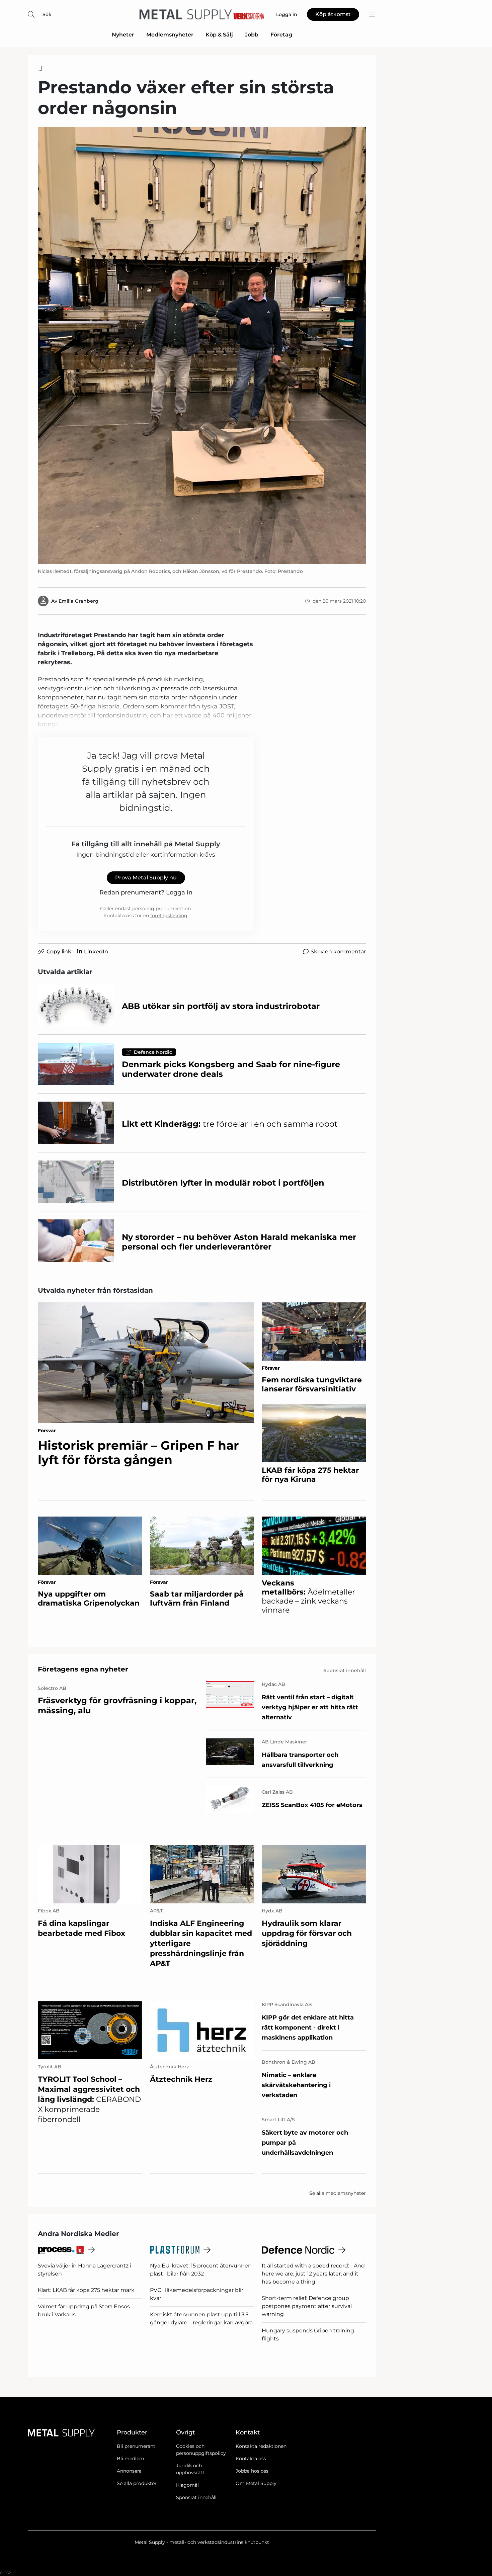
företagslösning (169, 916)
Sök (47, 14)
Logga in (179, 892)
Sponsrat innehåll (196, 2497)
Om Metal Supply (256, 2483)
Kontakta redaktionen (261, 2446)
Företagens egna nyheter (83, 1669)
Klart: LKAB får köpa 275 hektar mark (86, 2290)
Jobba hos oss (252, 2471)
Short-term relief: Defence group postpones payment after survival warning (307, 2306)
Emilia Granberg (78, 601)
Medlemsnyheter (170, 35)
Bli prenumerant (136, 2446)
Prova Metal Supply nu (146, 878)
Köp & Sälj (219, 35)
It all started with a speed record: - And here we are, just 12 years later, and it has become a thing (313, 2274)
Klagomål (187, 2485)
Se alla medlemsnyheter (338, 2193)
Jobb (252, 35)
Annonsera (129, 2471)
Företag (281, 35)
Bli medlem (131, 2459)
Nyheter (123, 35)
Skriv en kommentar (338, 952)
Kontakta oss (251, 2459)
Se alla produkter (137, 2483)
